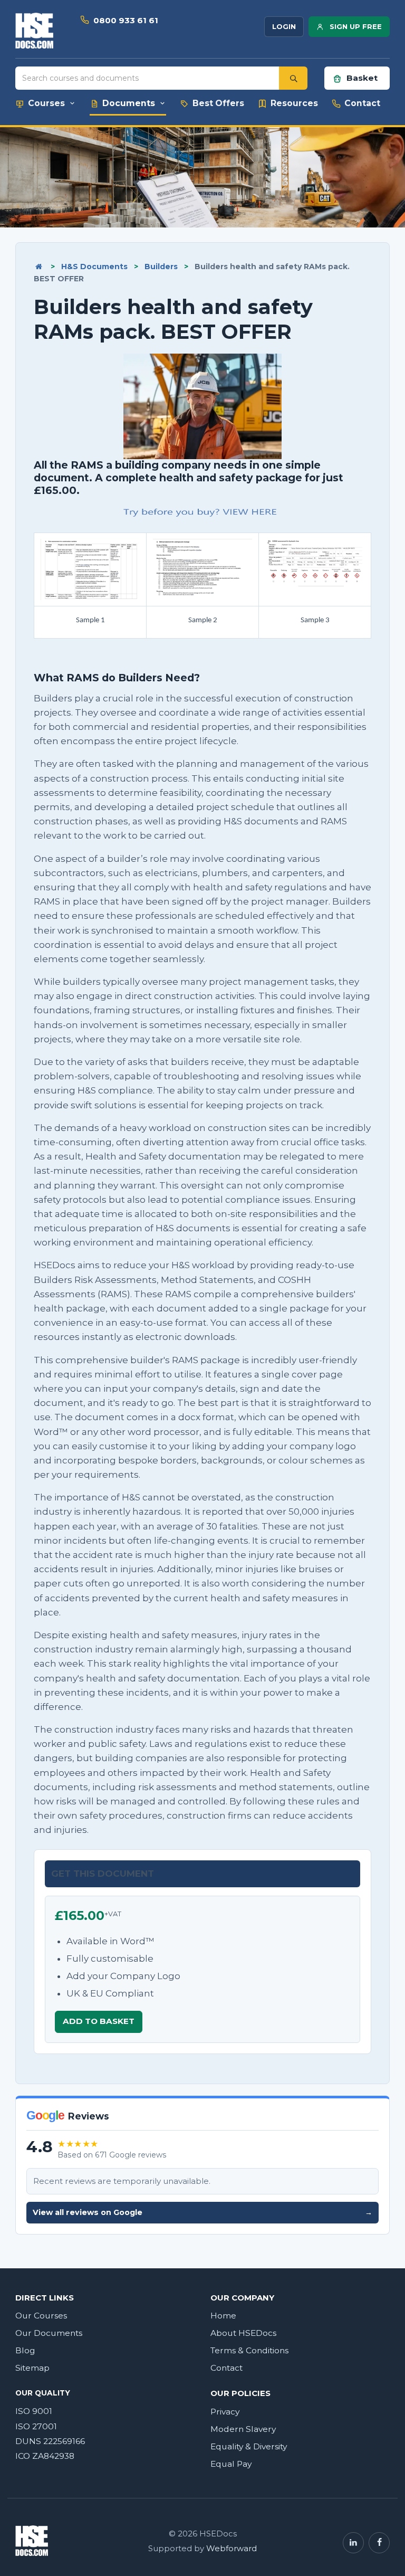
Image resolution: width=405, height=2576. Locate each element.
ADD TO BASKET (99, 2021)
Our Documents (49, 2333)
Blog (25, 2350)
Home (223, 2316)
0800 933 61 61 (126, 20)
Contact (226, 2368)
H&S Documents (94, 267)
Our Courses (41, 2316)
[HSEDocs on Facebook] (379, 2543)
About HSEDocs (243, 2333)
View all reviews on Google (202, 2212)
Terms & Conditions (249, 2350)
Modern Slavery (243, 2429)
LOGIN (284, 26)
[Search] (293, 78)
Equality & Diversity (249, 2446)
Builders (161, 267)
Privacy (225, 2412)
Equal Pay (231, 2464)
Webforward (232, 2549)
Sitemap (32, 2368)
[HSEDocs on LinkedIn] (353, 2543)
